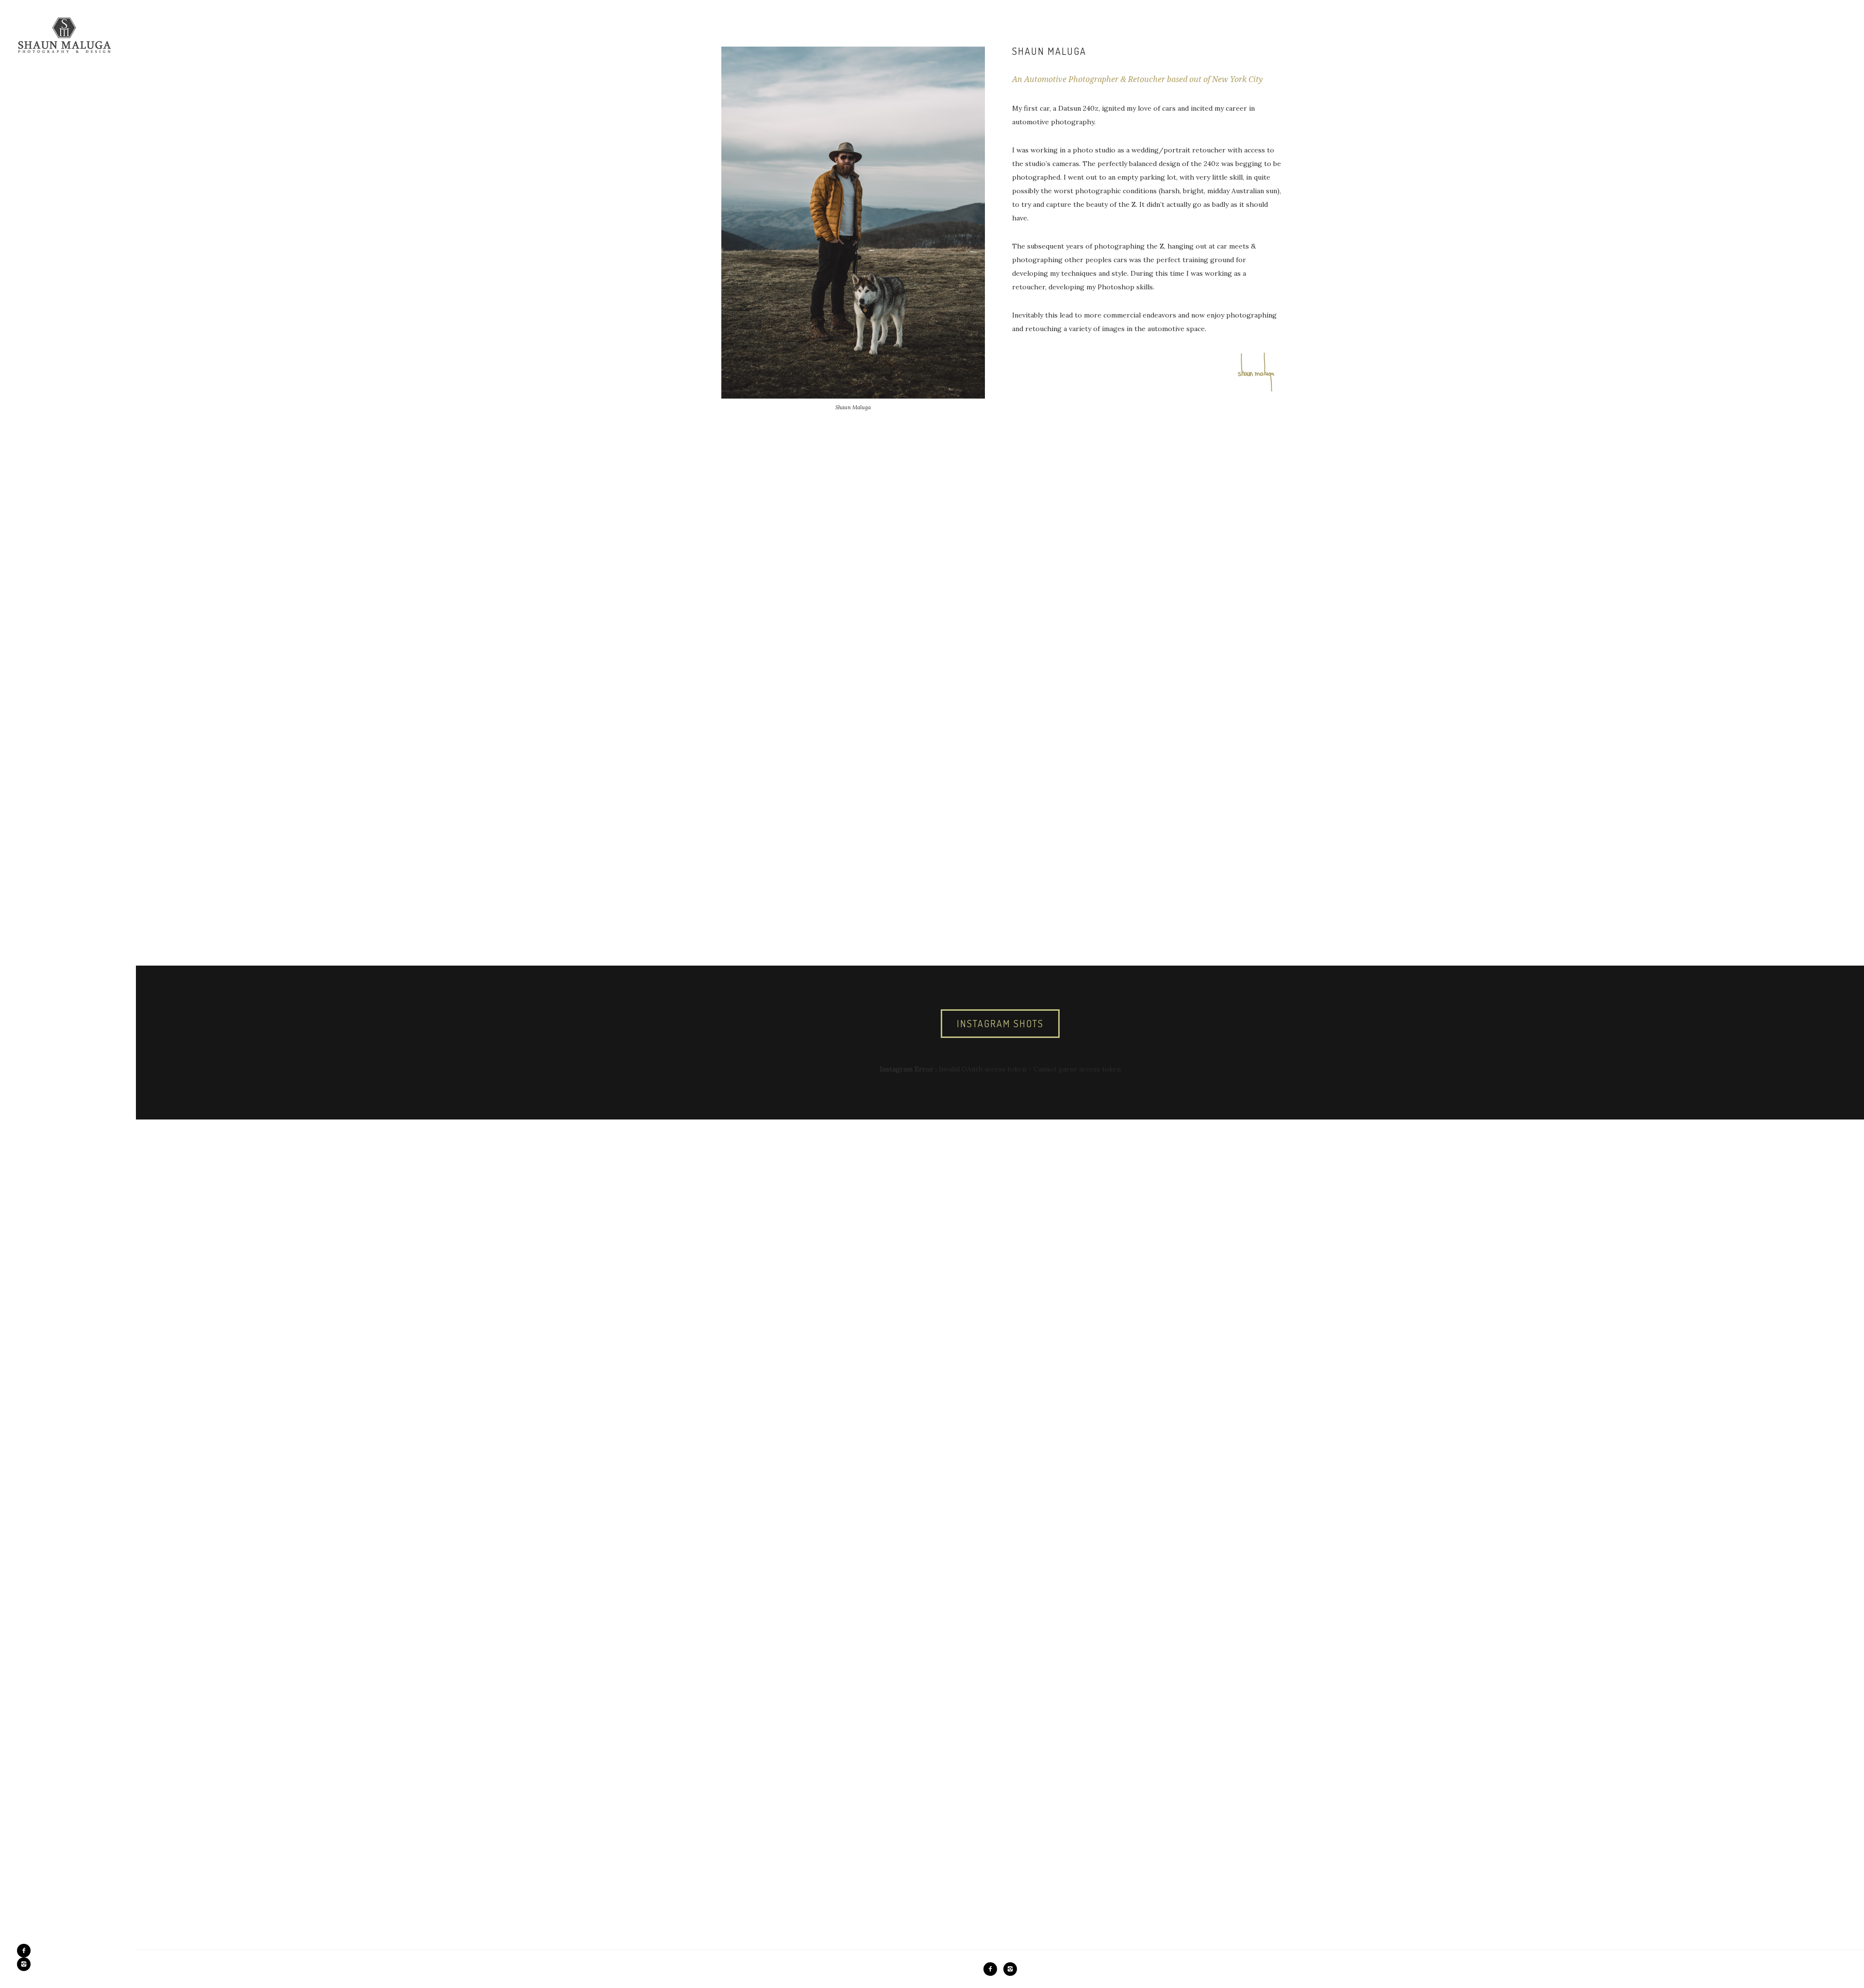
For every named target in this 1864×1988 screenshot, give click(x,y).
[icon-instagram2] (24, 1964)
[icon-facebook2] (26, 1951)
